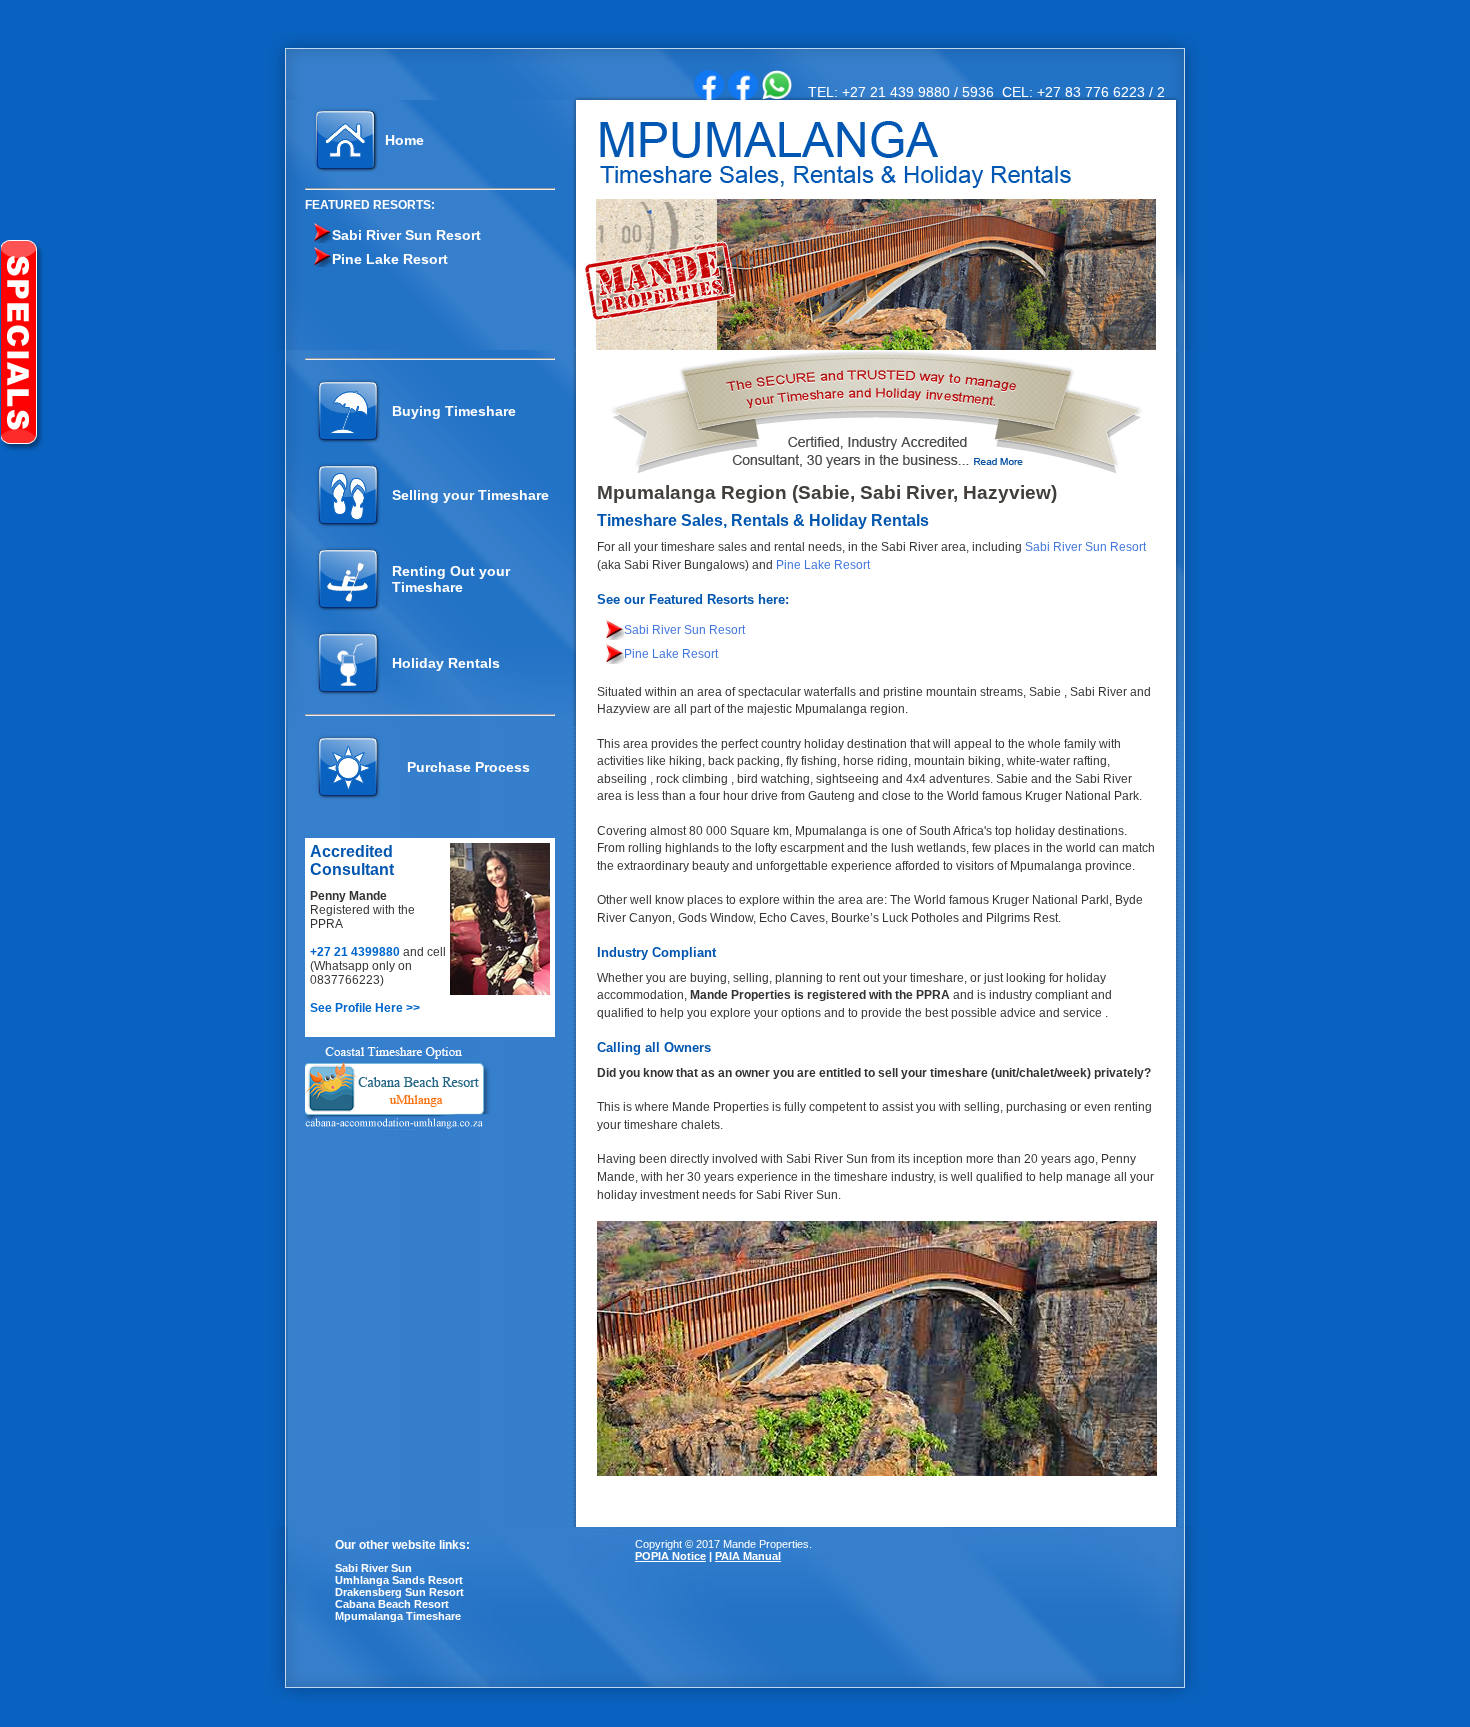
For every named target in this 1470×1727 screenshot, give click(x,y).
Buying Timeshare (454, 411)
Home (404, 140)
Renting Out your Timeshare (451, 579)
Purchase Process (468, 767)
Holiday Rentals (446, 663)
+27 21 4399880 (356, 952)
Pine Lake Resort (390, 259)
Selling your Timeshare (470, 495)
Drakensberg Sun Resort (399, 1592)
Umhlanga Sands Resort (399, 1580)
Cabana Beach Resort (392, 1604)
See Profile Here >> (365, 1008)
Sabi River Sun (373, 1568)
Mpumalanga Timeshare (398, 1616)
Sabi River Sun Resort (406, 235)
